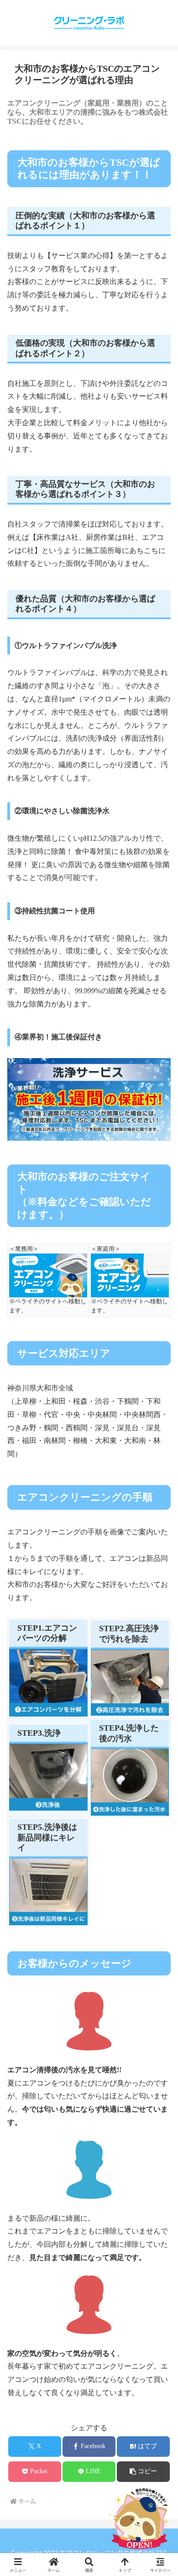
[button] (143, 2472)
